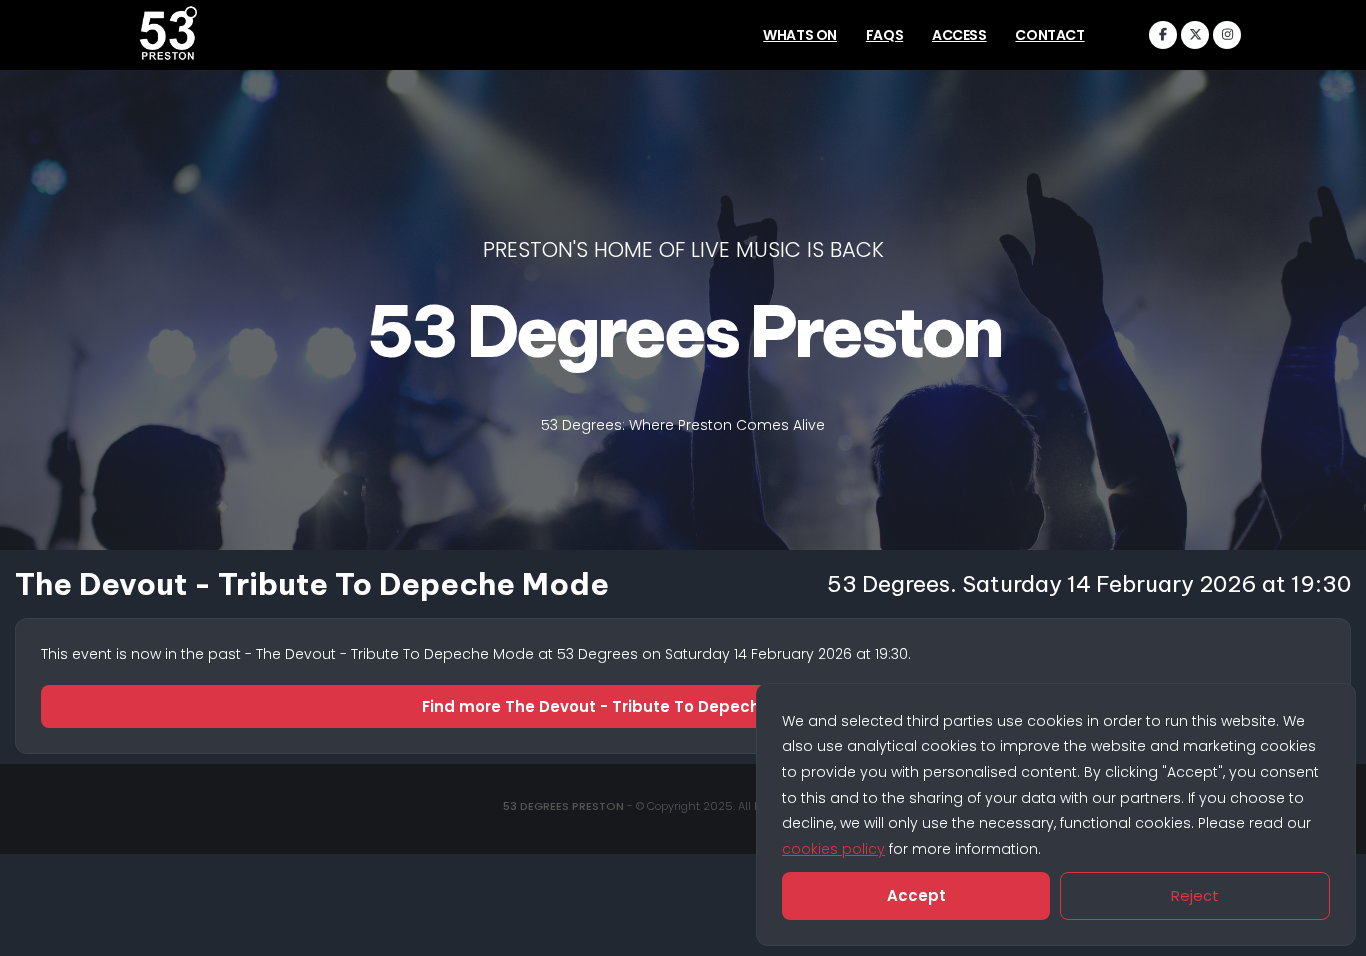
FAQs (884, 35)
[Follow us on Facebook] (1163, 35)
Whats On (800, 35)
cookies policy (833, 849)
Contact (1049, 35)
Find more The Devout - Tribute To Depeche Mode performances (683, 706)
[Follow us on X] (1195, 35)
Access (959, 35)
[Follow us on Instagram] (1227, 35)
